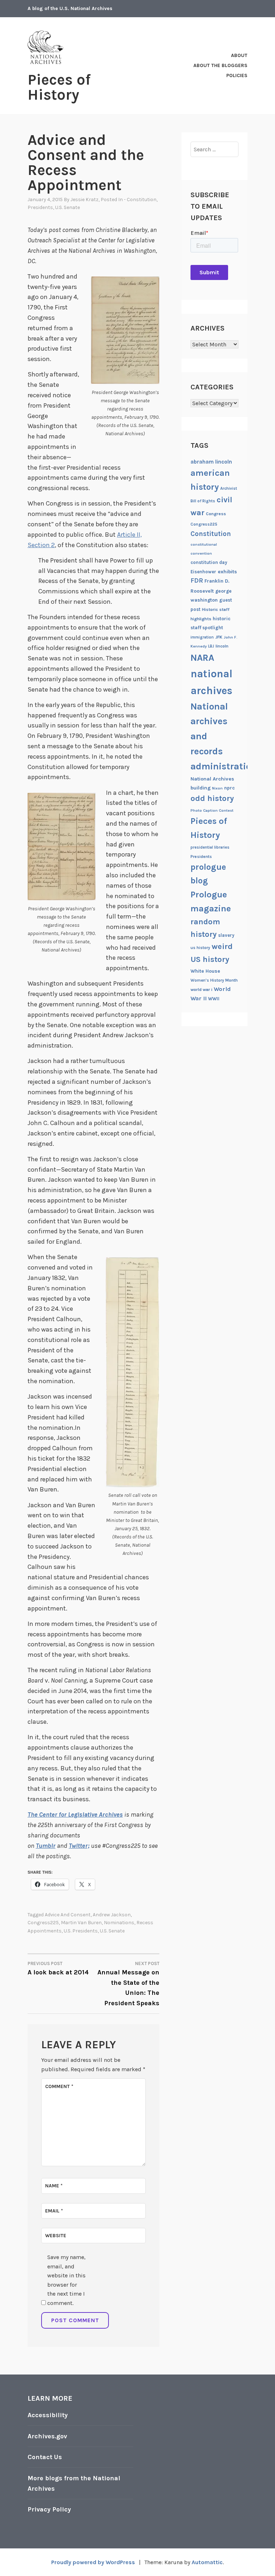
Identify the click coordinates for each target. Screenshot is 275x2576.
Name (54, 2186)
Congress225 (43, 1923)
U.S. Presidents (81, 1931)
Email (54, 2211)
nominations (119, 1923)
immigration (202, 637)
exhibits (227, 572)
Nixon (217, 788)
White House (205, 971)
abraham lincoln (211, 462)
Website (56, 2236)
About (239, 55)
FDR (197, 581)
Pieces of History (59, 87)
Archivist (229, 488)
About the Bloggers (220, 65)
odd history (212, 798)
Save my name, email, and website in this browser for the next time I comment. (66, 2280)
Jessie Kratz (85, 200)
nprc (230, 788)
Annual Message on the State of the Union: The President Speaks (128, 1984)
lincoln (222, 646)
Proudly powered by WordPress (93, 2562)
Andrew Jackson (112, 1915)
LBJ (211, 646)
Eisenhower (203, 572)
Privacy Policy (49, 2509)
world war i (201, 990)
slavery (226, 935)
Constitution (211, 534)
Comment (59, 2086)
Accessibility (48, 2415)
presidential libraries (210, 847)
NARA (202, 658)
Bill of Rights (203, 501)
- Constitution (140, 200)
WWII (214, 999)
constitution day (209, 562)
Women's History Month (214, 980)
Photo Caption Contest (212, 810)
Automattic (207, 2562)
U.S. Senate (67, 207)
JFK (219, 637)
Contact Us (45, 2457)
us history (200, 948)
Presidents (40, 207)
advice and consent (68, 1915)
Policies (237, 75)
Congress (216, 514)
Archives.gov (47, 2436)
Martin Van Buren (81, 1923)
